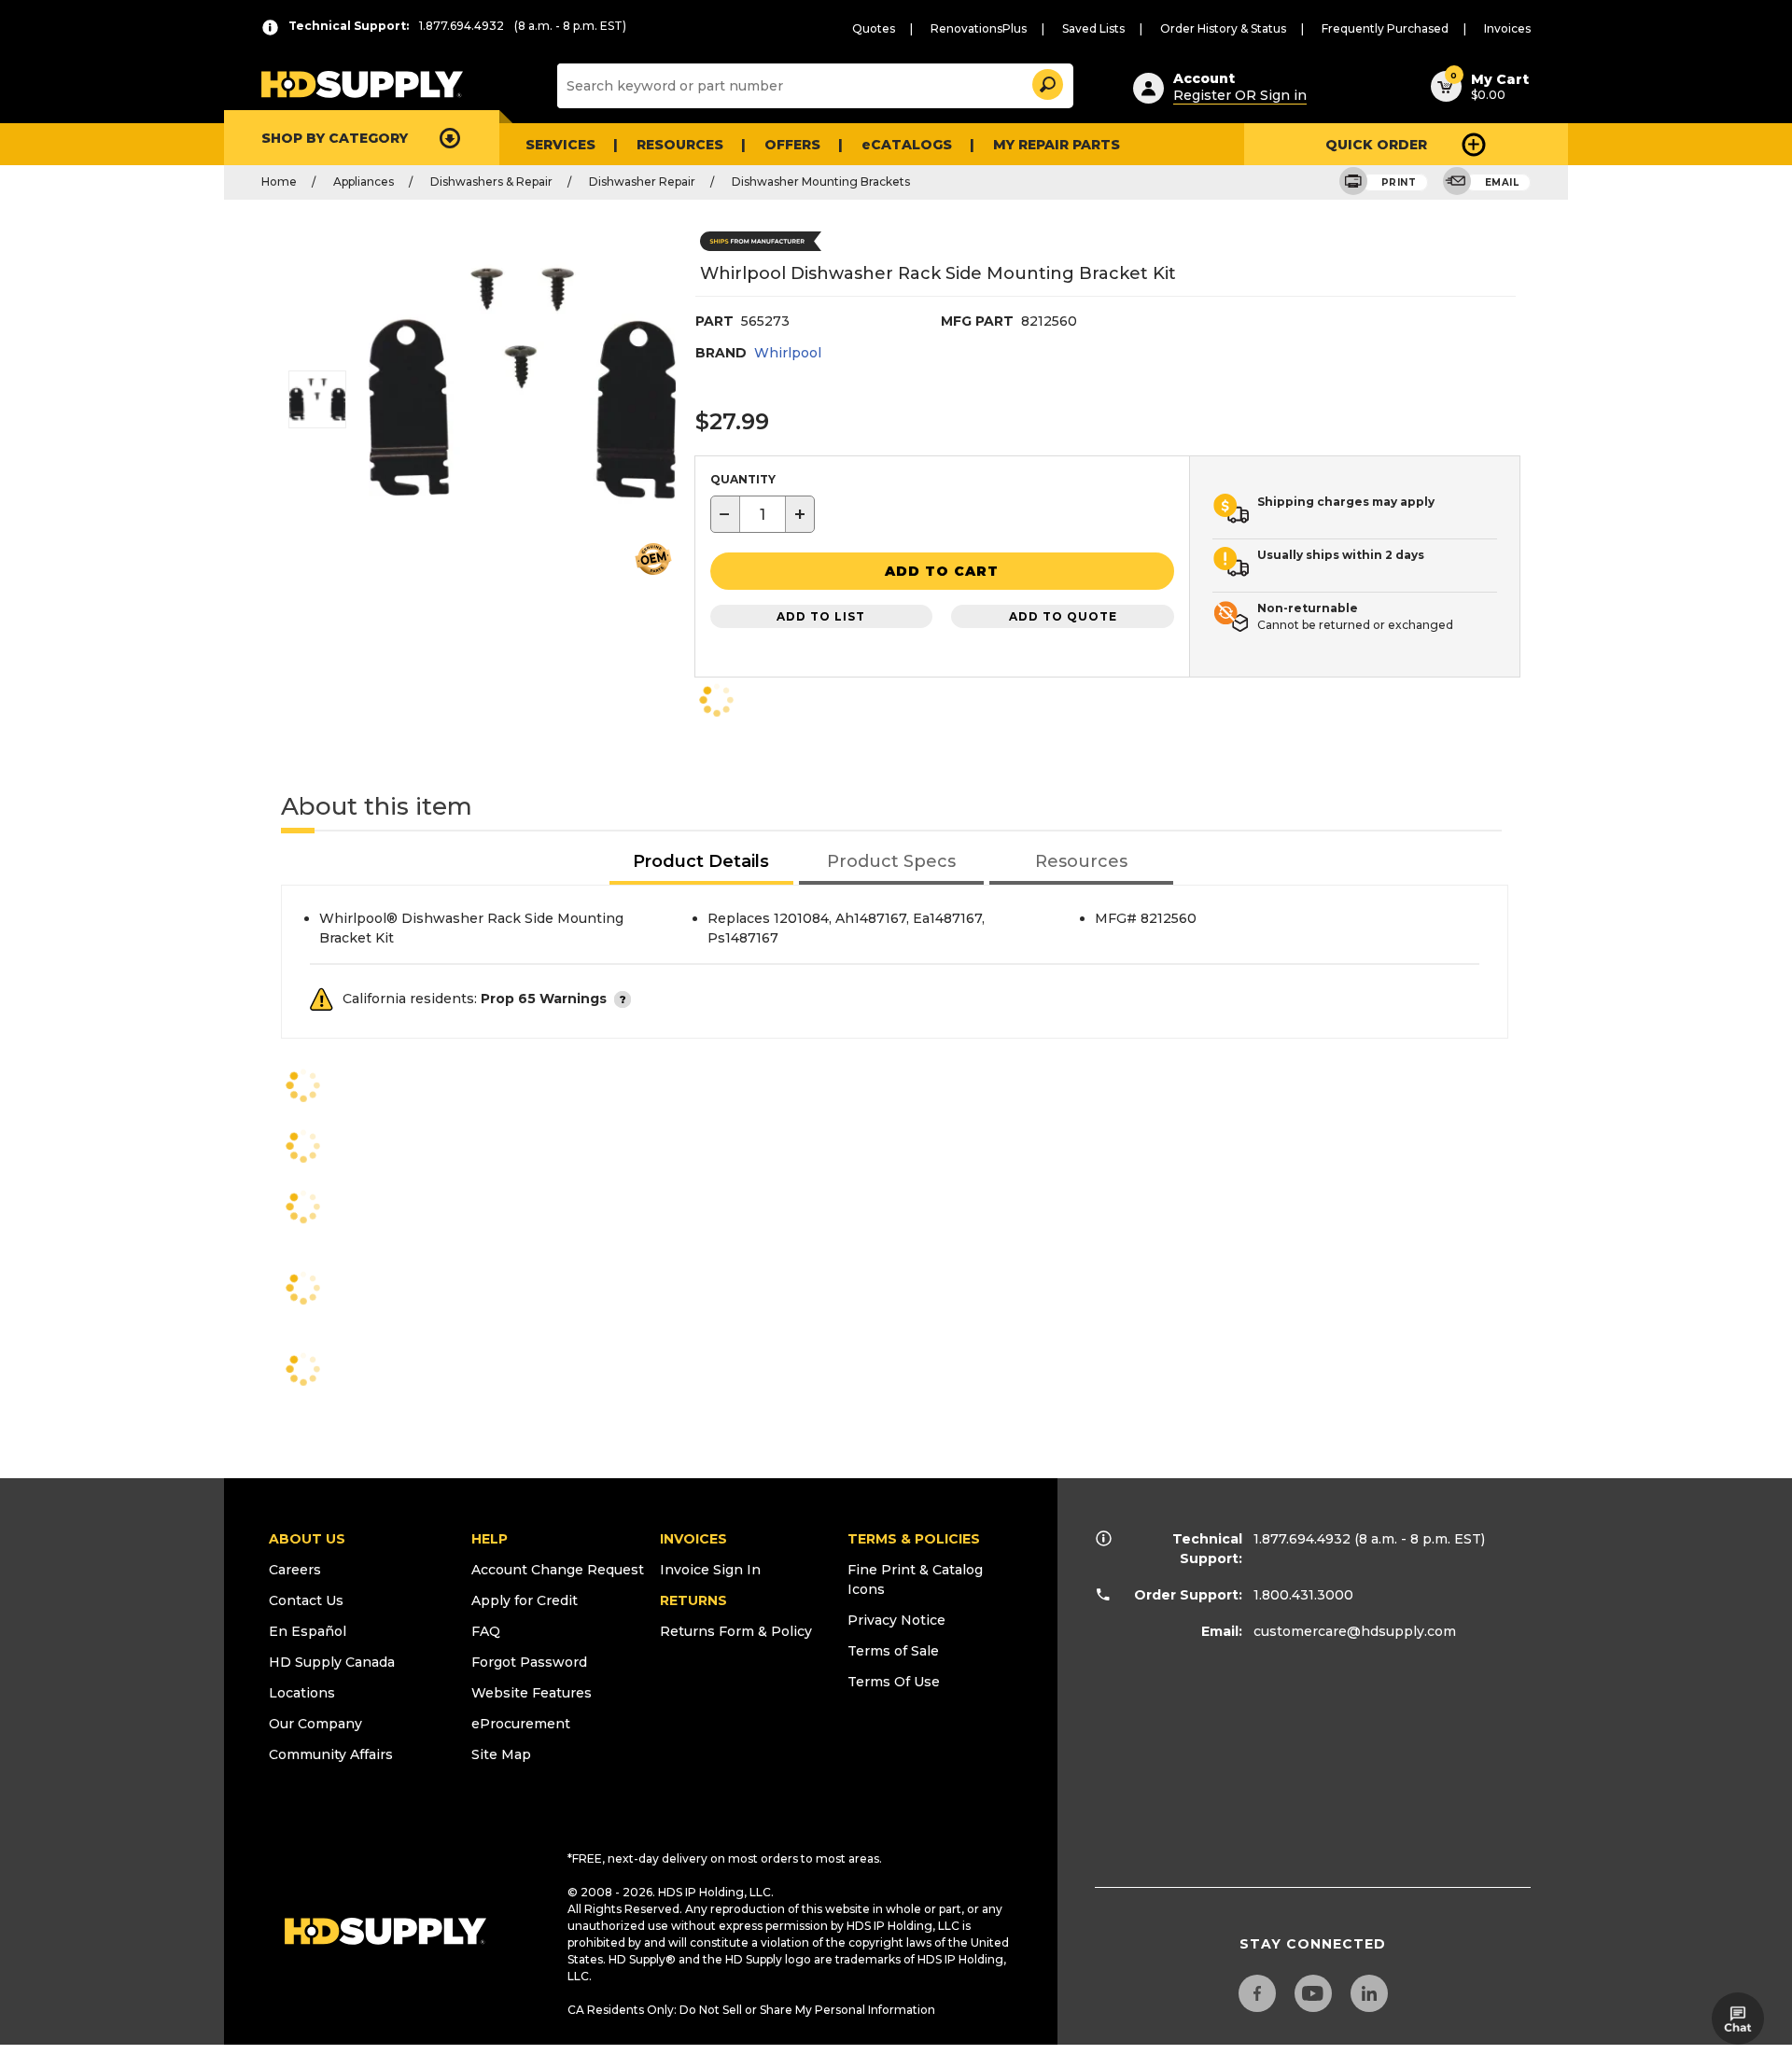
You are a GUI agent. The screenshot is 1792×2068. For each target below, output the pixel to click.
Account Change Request (558, 1570)
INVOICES (693, 1539)
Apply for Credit (525, 1600)
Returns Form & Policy (736, 1631)
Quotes (874, 28)
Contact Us (306, 1600)
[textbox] (763, 514)
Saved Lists (1093, 28)
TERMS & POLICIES (914, 1539)
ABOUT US (307, 1539)
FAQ (486, 1631)
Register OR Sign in (1240, 95)
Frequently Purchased (1385, 28)
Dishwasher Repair (642, 182)
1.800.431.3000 (1303, 1595)
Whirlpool (788, 353)
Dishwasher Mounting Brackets (821, 182)
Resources (680, 145)
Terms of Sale (893, 1651)
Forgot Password (529, 1662)
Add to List (821, 616)
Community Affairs (331, 1754)
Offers (792, 145)
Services (560, 145)
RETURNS (693, 1600)
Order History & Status (1223, 28)
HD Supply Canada (332, 1662)
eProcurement (521, 1724)
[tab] (702, 863)
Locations (302, 1693)
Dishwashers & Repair (491, 182)
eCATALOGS (907, 145)
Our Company (315, 1724)
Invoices (1507, 28)
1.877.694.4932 (1302, 1539)
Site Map (501, 1754)
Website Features (532, 1693)
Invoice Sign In (710, 1570)
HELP (490, 1539)
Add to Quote (1063, 616)
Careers (295, 1570)
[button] (1046, 82)
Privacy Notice (896, 1620)
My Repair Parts (1057, 145)
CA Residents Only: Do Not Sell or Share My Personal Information (751, 2010)
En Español (308, 1631)
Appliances (364, 182)
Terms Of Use (894, 1682)
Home (279, 182)
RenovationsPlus (979, 28)
